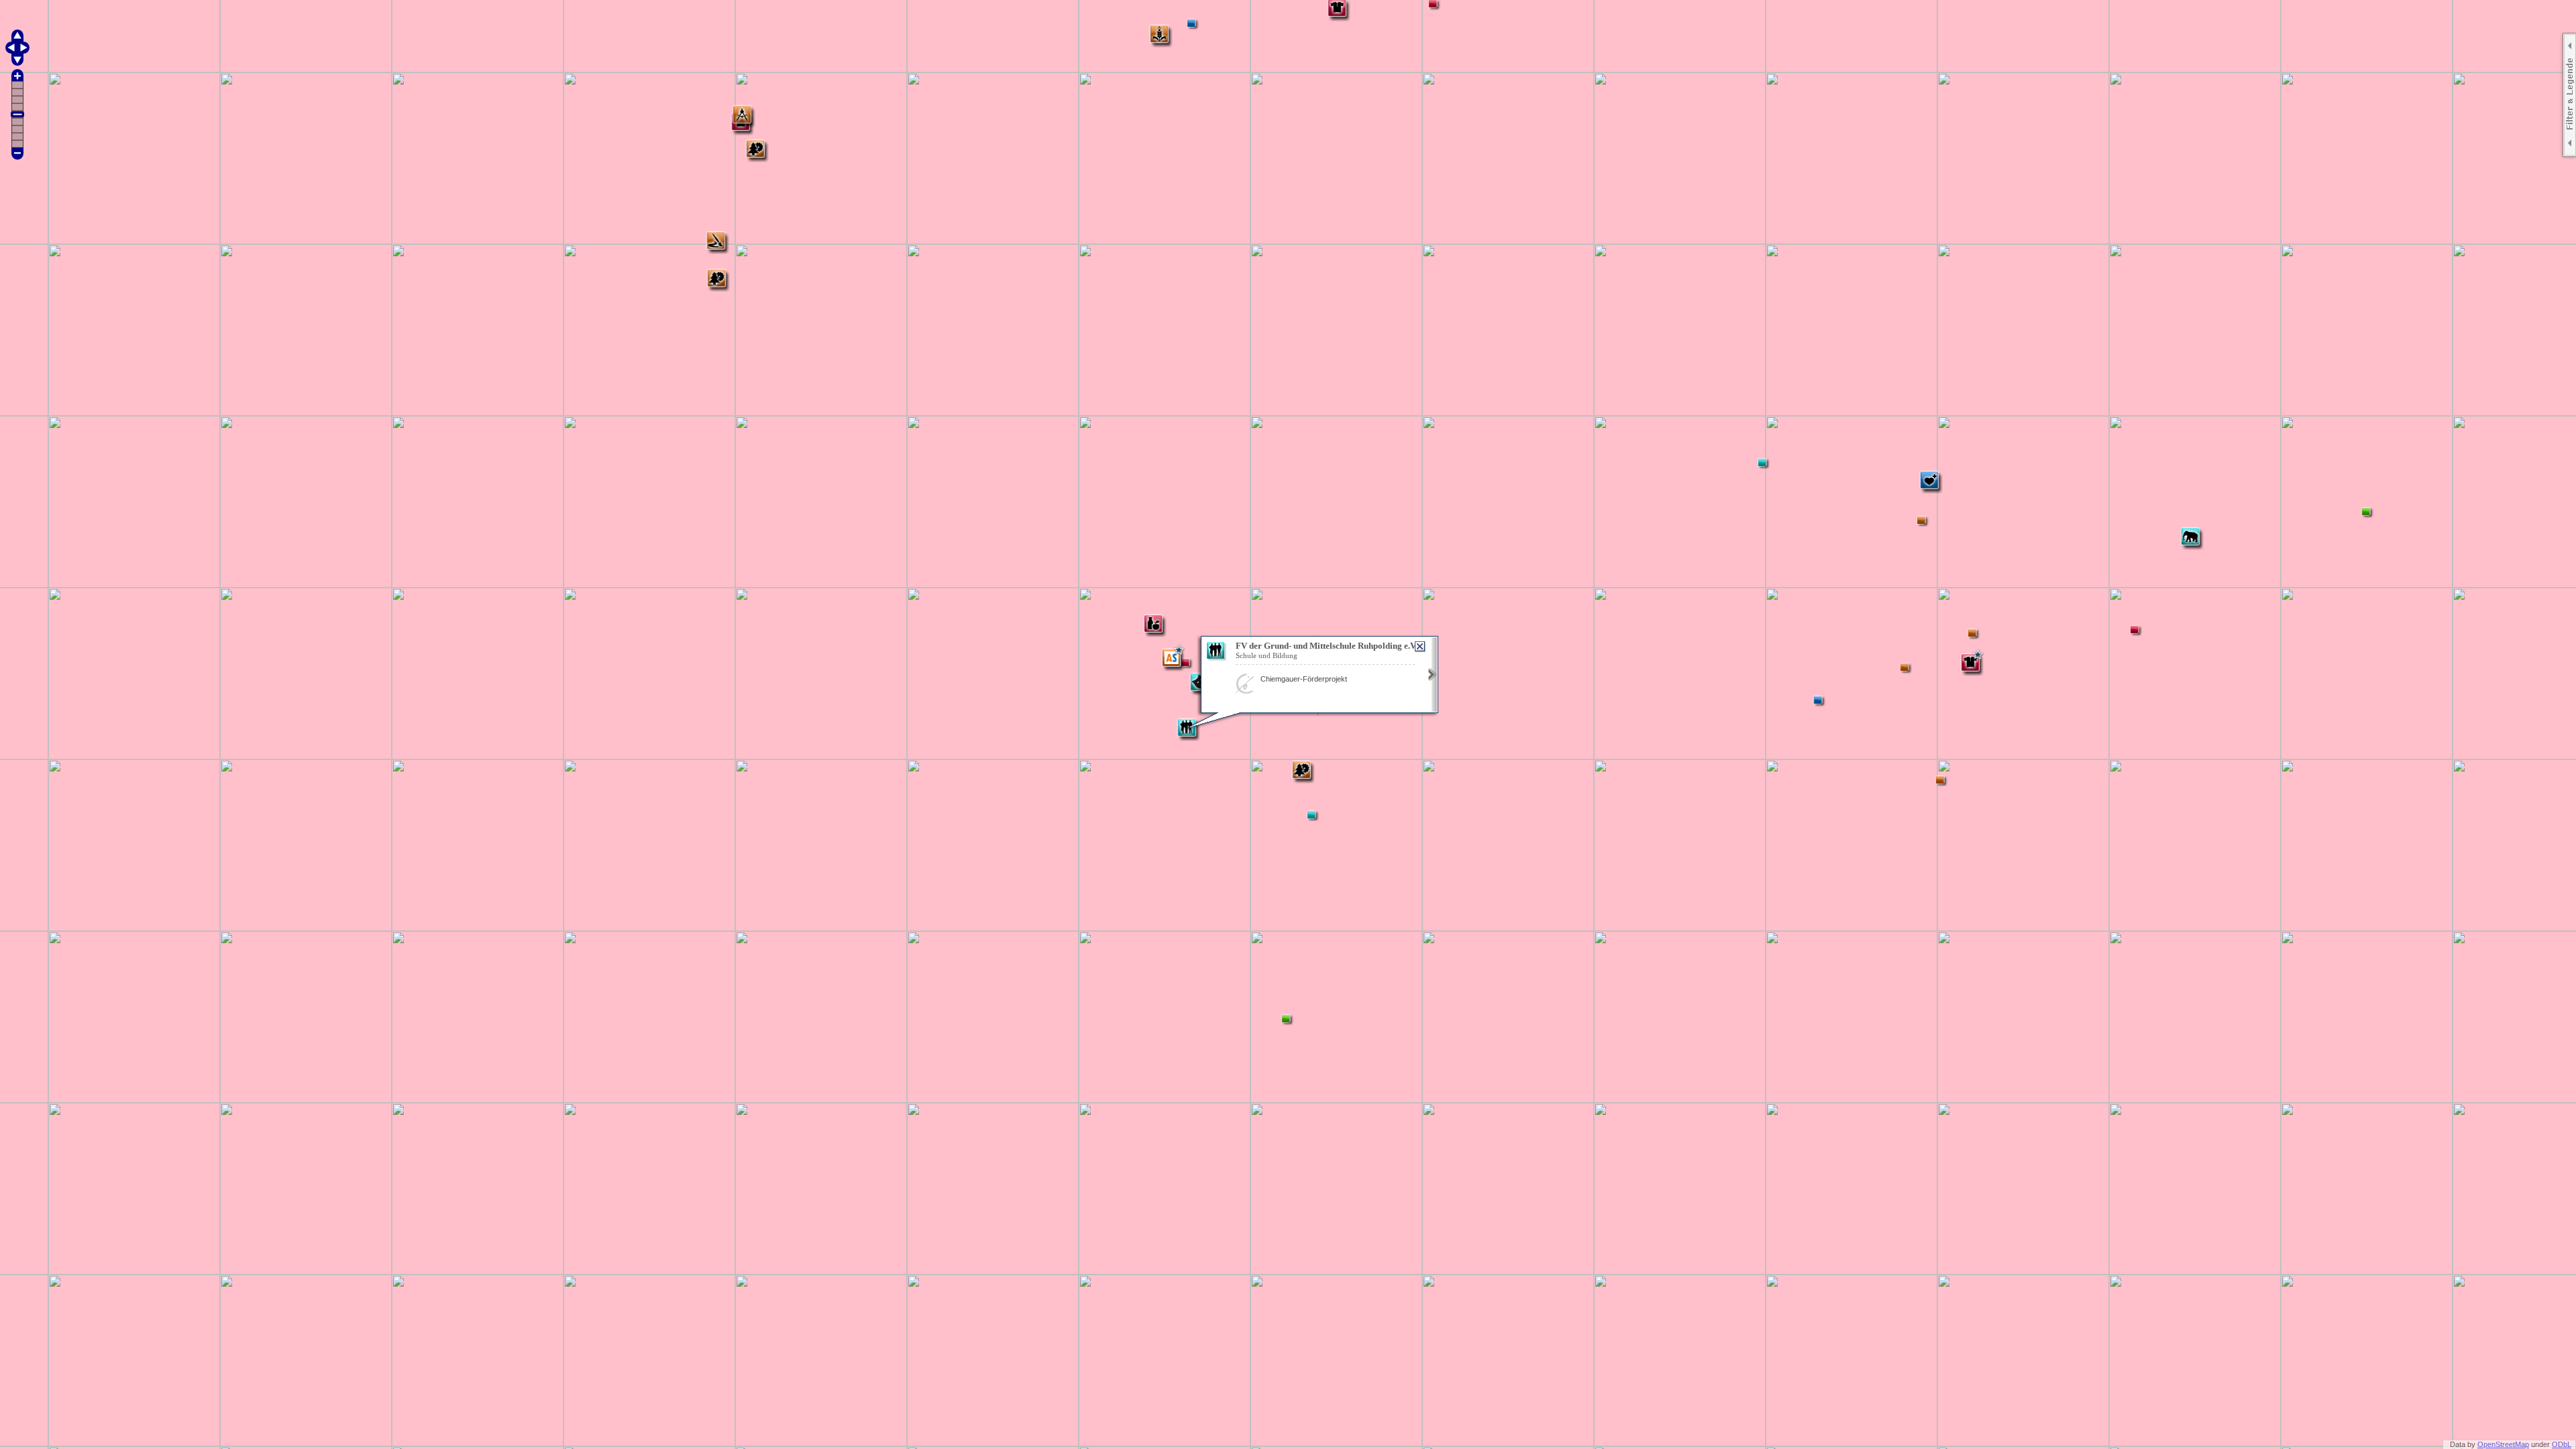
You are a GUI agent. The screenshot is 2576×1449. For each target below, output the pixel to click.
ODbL (2562, 1444)
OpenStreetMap (2503, 1444)
